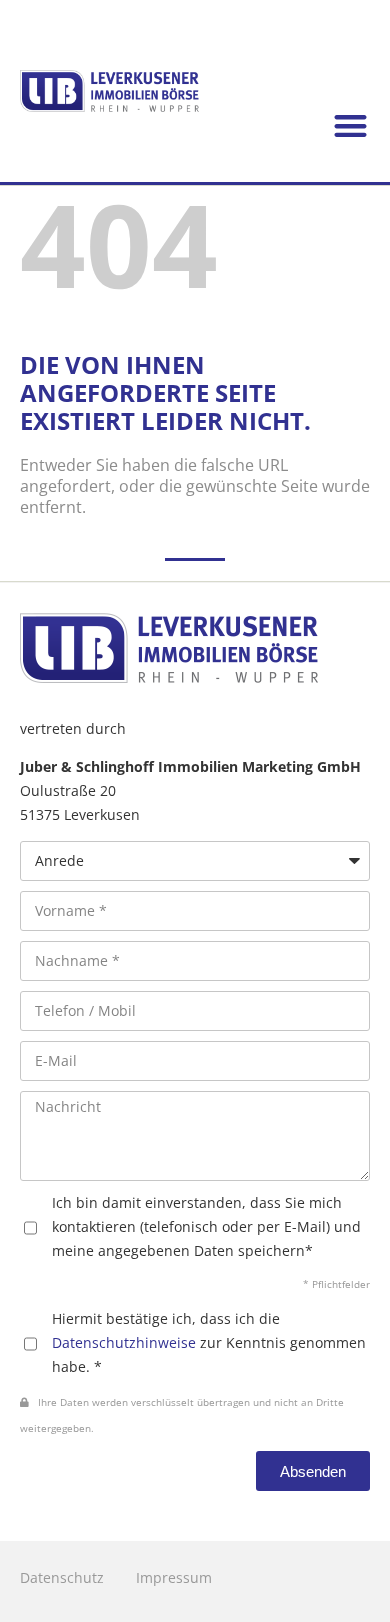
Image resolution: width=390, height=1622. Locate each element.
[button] (351, 126)
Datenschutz (62, 1577)
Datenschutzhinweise (124, 1342)
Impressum (174, 1577)
